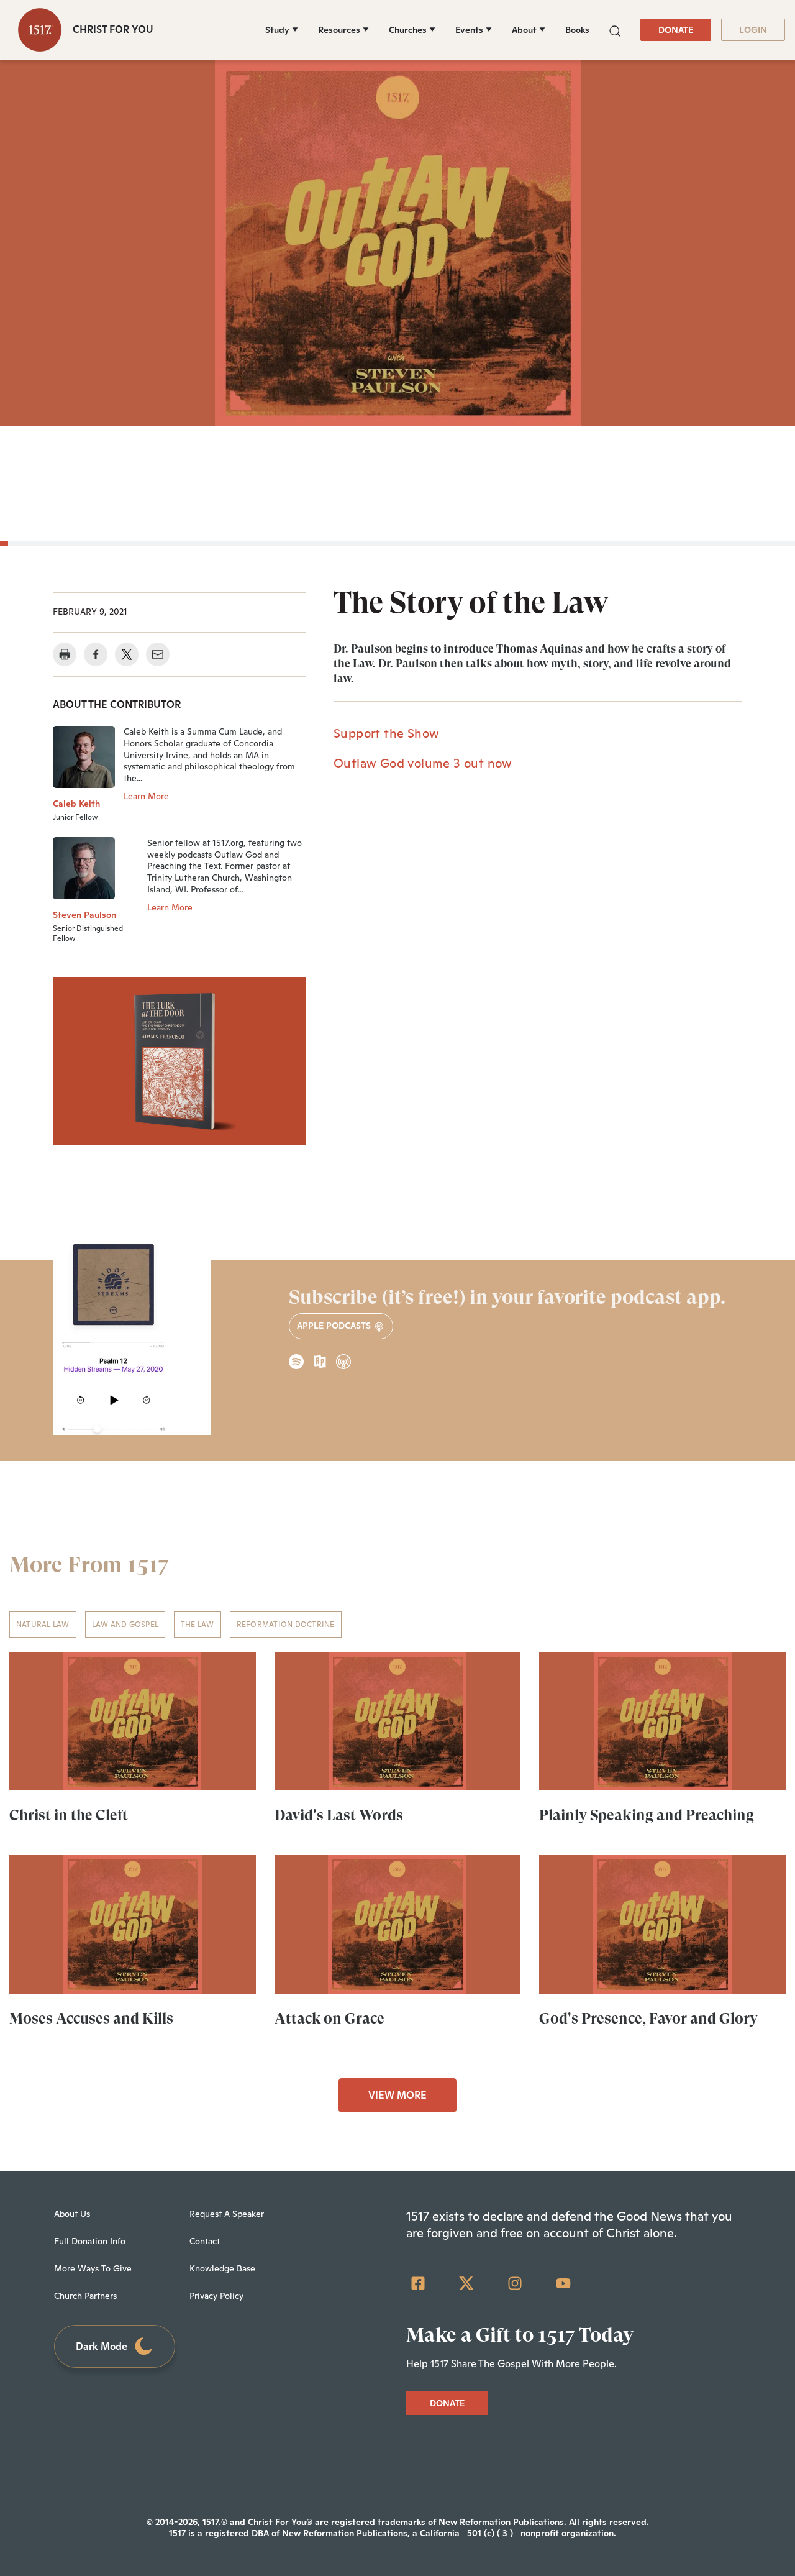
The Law (198, 1625)
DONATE (676, 30)
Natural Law (43, 1625)
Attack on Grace (329, 2019)
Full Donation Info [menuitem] (90, 2241)
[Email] (158, 654)
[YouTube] (563, 2283)
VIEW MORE (397, 2095)
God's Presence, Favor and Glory (648, 2019)
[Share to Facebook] (96, 654)
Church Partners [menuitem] (85, 2296)
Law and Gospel (125, 1625)
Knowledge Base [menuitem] (222, 2268)
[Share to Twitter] (127, 654)
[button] (615, 30)
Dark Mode (102, 2346)
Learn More (146, 796)
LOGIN (753, 30)
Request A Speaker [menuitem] (227, 2214)
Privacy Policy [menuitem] (216, 2296)
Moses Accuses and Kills (91, 2019)
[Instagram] (515, 2283)
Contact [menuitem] (205, 2241)
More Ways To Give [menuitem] (93, 2268)
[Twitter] (466, 2283)
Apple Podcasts (335, 1326)
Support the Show (386, 733)
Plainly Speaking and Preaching (647, 1815)
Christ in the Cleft (69, 1815)
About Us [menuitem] (72, 2214)
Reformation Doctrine (286, 1625)
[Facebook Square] (418, 2283)
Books (577, 30)
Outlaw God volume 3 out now (423, 763)
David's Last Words (339, 1815)
